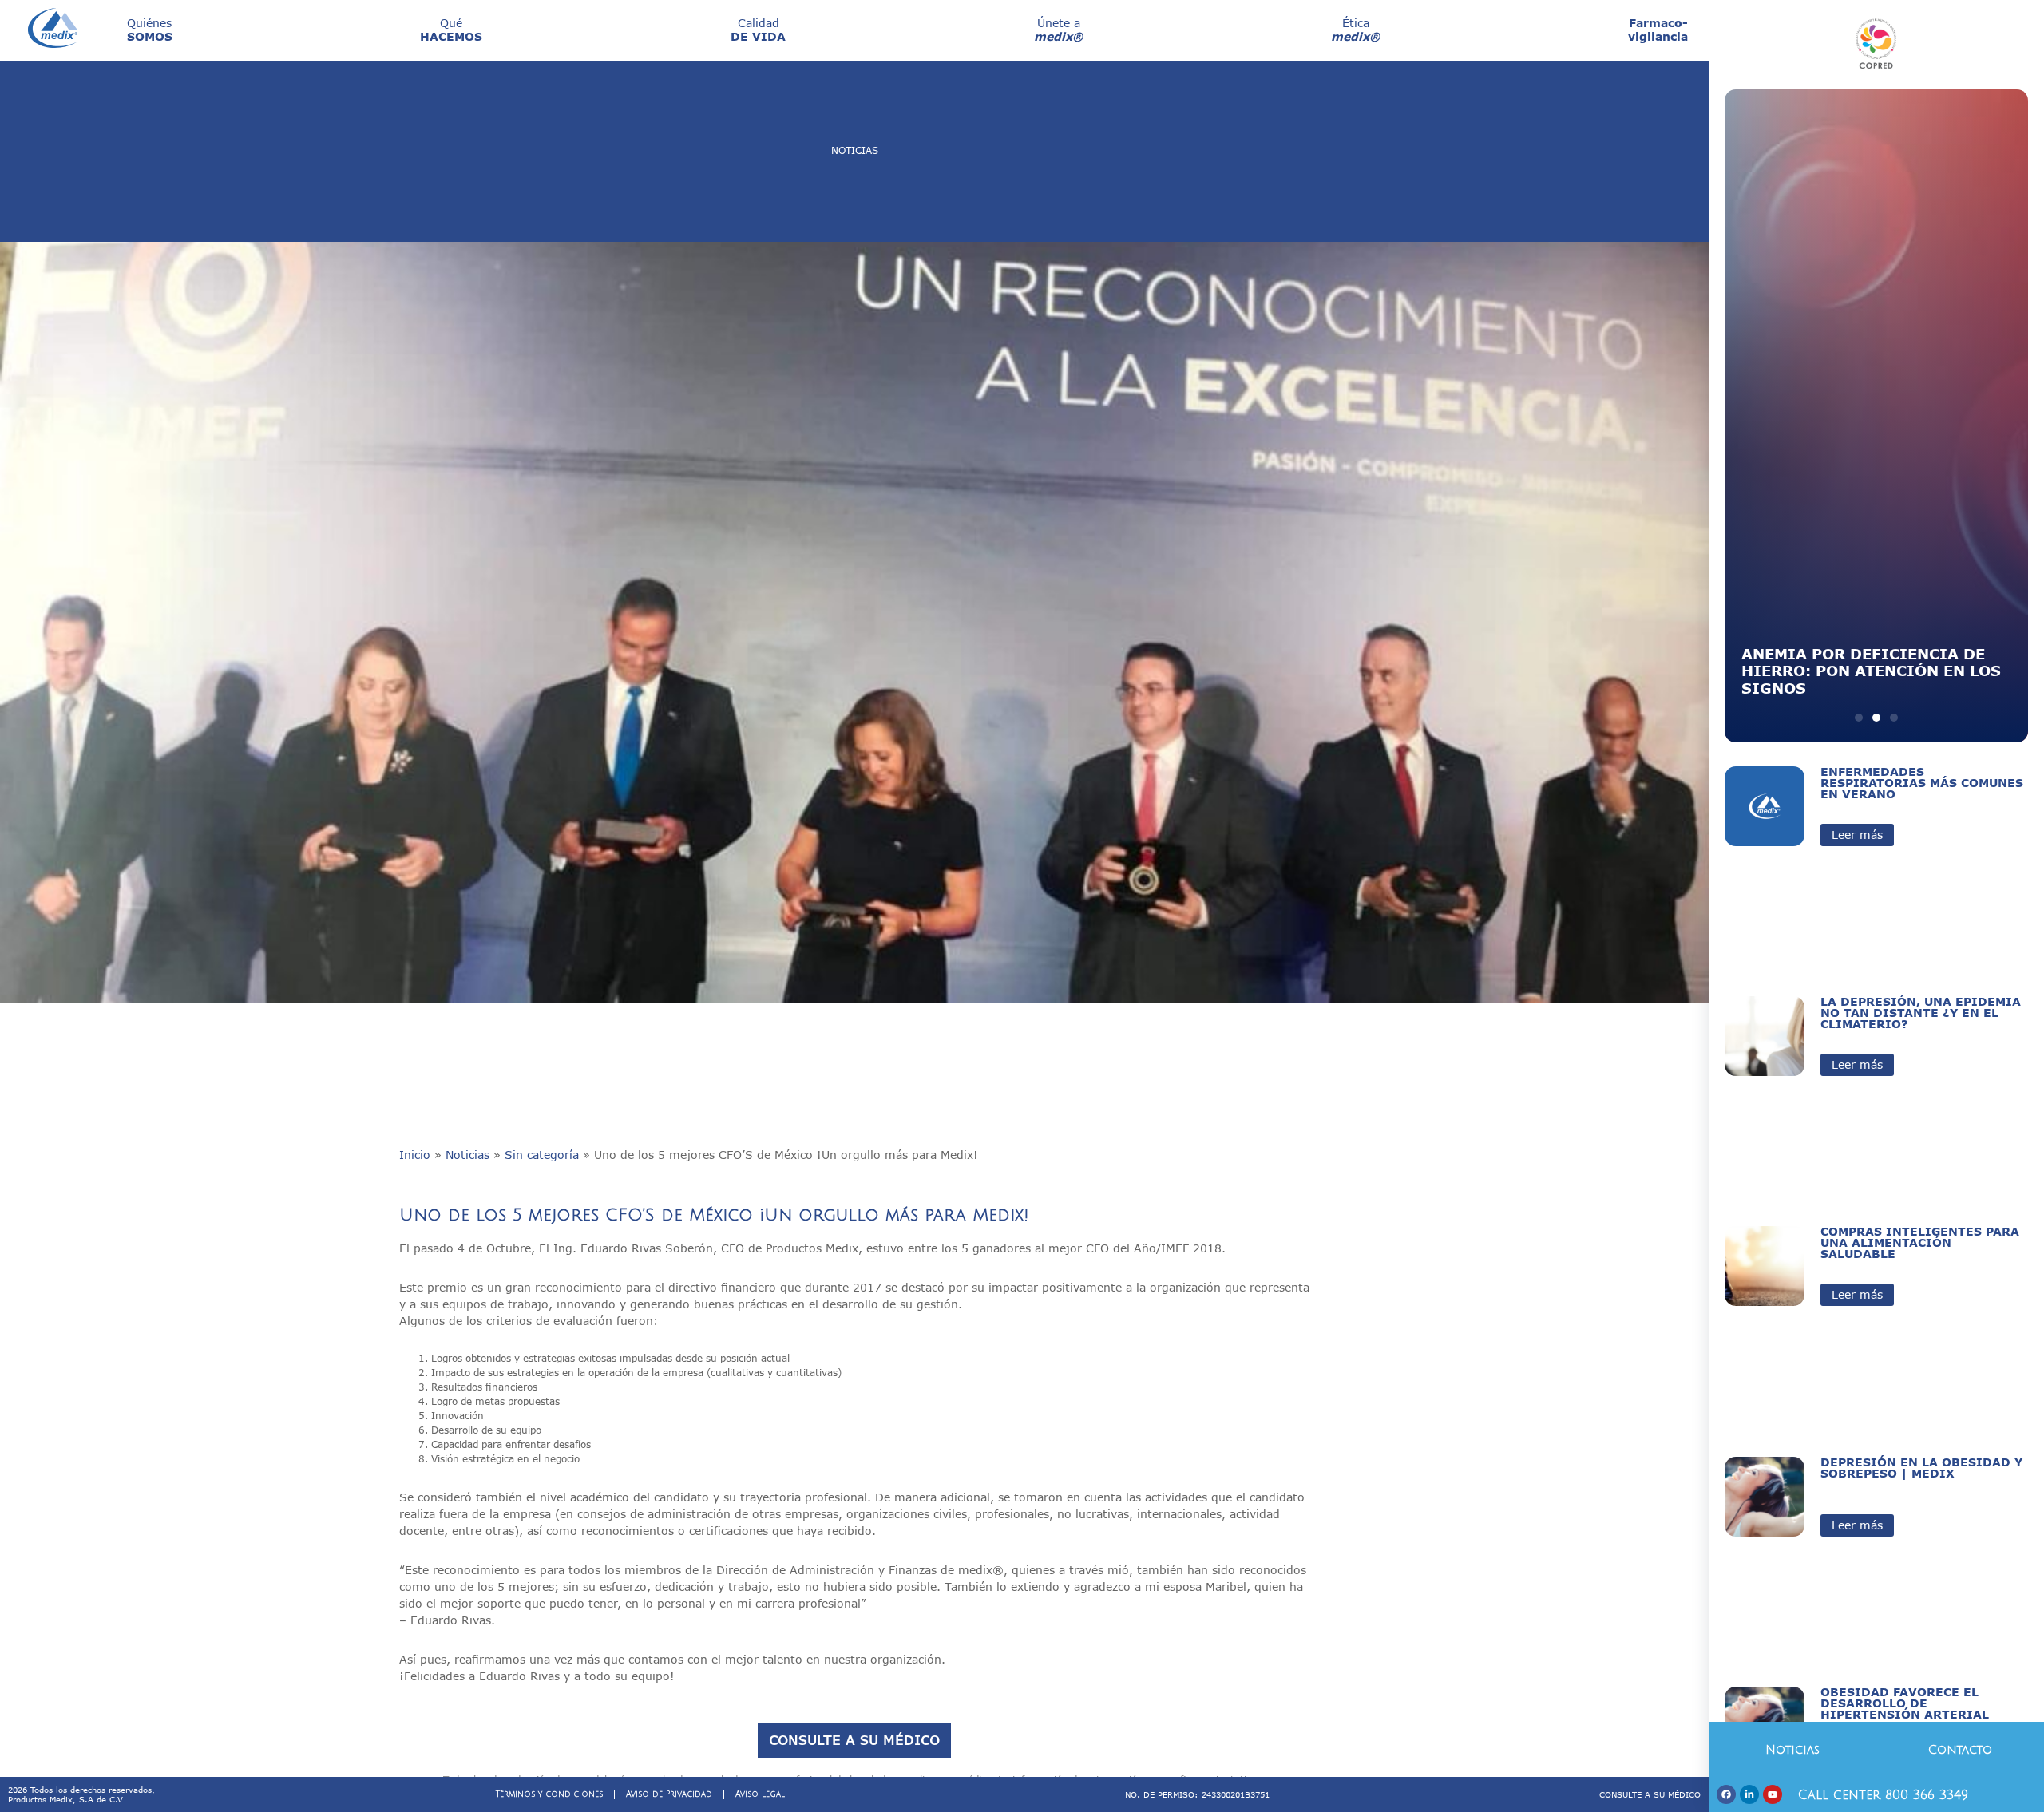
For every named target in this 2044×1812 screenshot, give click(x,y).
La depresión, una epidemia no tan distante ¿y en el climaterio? (1921, 1013)
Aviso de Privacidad (669, 1794)
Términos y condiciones (549, 1794)
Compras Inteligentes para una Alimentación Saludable (1920, 1242)
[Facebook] (1726, 1794)
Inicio (415, 1155)
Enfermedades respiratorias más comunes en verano (1922, 783)
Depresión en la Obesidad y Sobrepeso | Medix (1921, 1468)
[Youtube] (1773, 1794)
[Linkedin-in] (1749, 1794)
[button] (1859, 718)
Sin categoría (542, 1155)
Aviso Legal (760, 1794)
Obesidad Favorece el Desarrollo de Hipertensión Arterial (1905, 1703)
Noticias (467, 1155)
